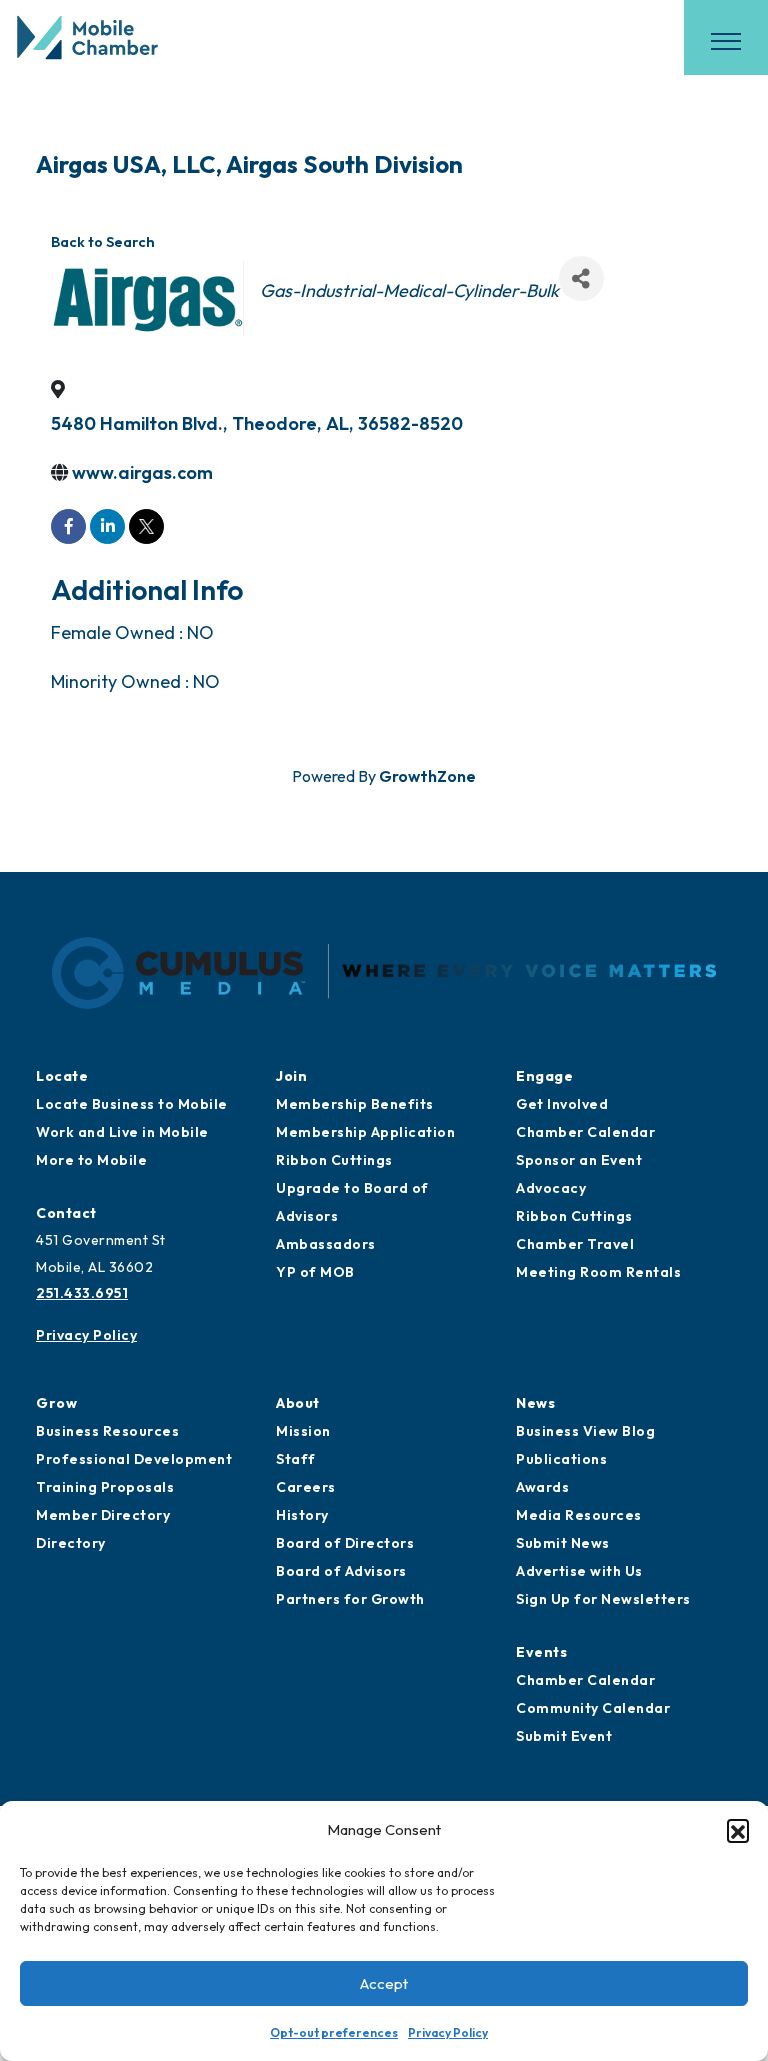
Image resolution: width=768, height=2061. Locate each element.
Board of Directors (345, 1543)
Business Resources (107, 1431)
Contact (66, 1213)
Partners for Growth (350, 1599)
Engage (544, 1076)
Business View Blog (585, 1431)
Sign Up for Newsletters (603, 1599)
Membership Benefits (355, 1104)
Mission (303, 1431)
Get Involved (562, 1104)
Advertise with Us (579, 1571)
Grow (56, 1403)
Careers (306, 1487)
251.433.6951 (82, 1293)
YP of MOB (315, 1272)
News (535, 1403)
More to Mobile (91, 1160)
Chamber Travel (575, 1244)
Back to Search (103, 242)
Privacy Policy (448, 2032)
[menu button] (726, 41)
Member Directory (103, 1515)
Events (541, 1652)
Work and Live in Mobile (122, 1132)
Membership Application (365, 1132)
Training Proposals (105, 1487)
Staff (296, 1459)
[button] (738, 1830)
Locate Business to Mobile (132, 1104)
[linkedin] (107, 526)
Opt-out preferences (334, 2032)
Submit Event (564, 1736)
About (298, 1403)
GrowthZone (427, 776)
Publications (561, 1459)
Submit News (563, 1543)
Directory (71, 1543)
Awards (542, 1487)
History (302, 1515)
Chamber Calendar (585, 1132)
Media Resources (579, 1515)
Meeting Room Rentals (598, 1272)
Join (291, 1076)
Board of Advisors (341, 1571)
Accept (384, 1983)
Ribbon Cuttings (334, 1160)
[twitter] (146, 526)
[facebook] (68, 526)
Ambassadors (326, 1244)
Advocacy (551, 1188)
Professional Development (134, 1459)
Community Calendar (593, 1708)
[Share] (581, 278)
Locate (62, 1076)
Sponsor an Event (579, 1160)
